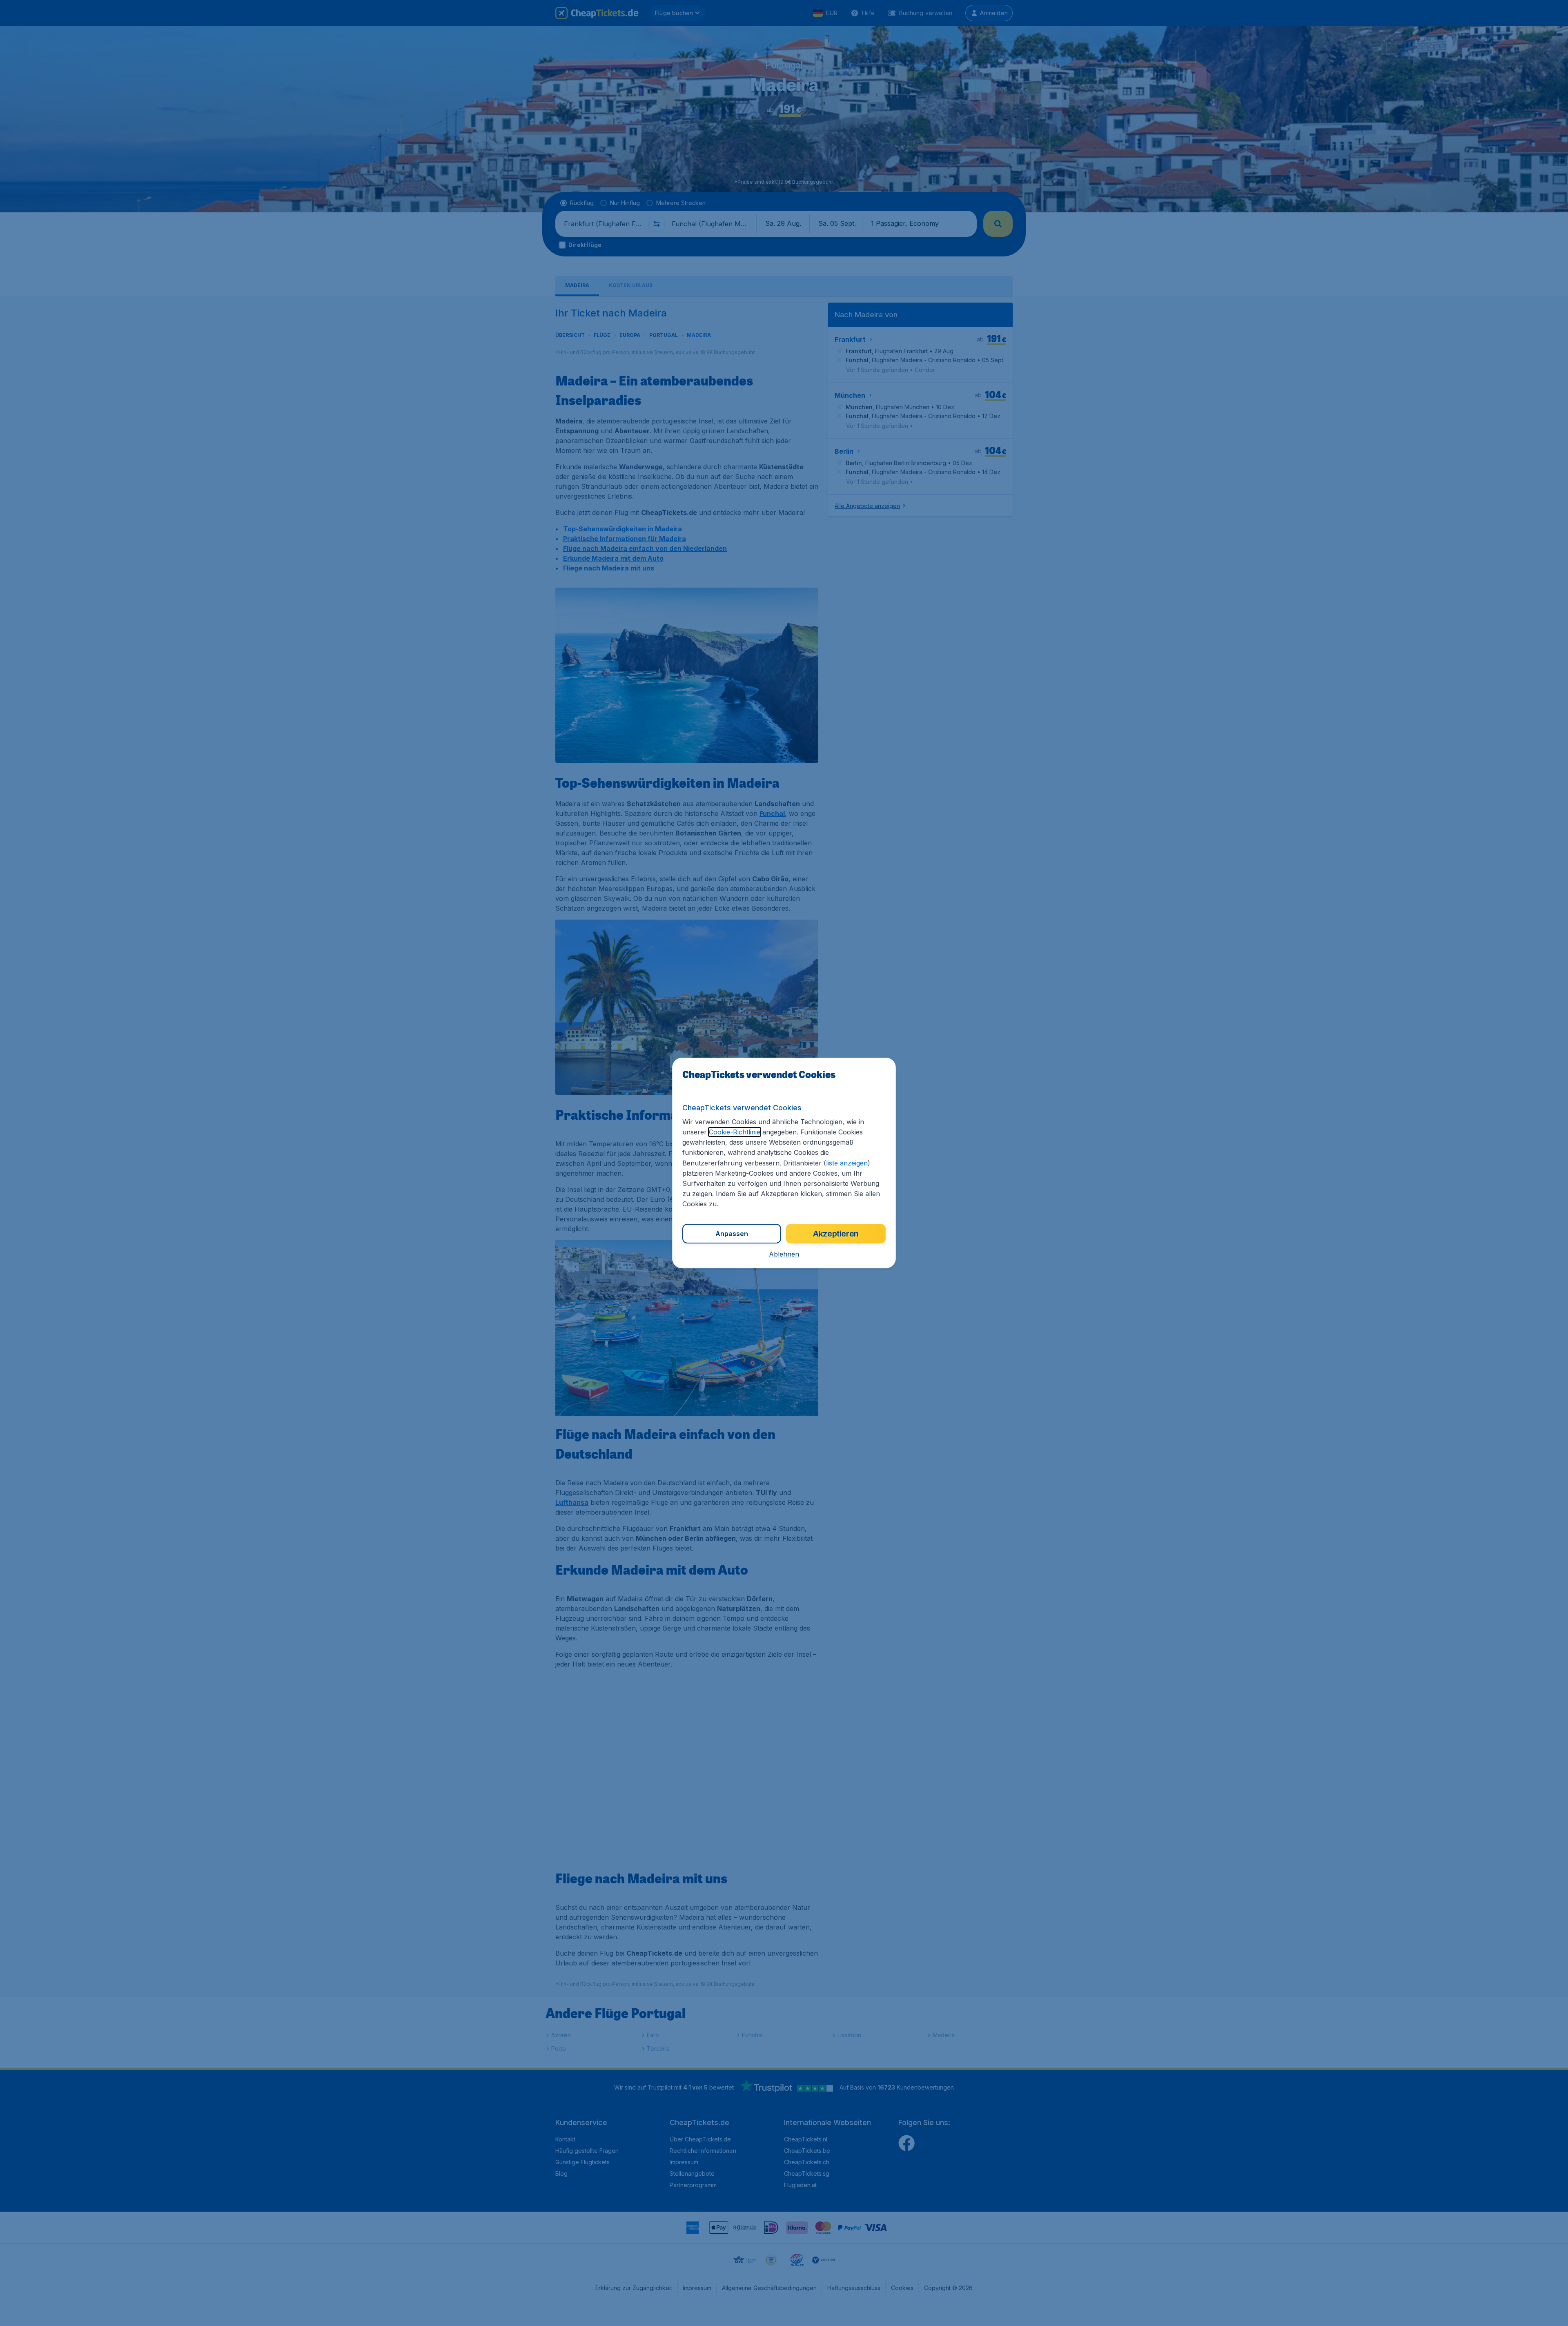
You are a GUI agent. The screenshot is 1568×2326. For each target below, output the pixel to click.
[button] (784, 1254)
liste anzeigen (847, 1163)
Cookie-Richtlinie (735, 1132)
